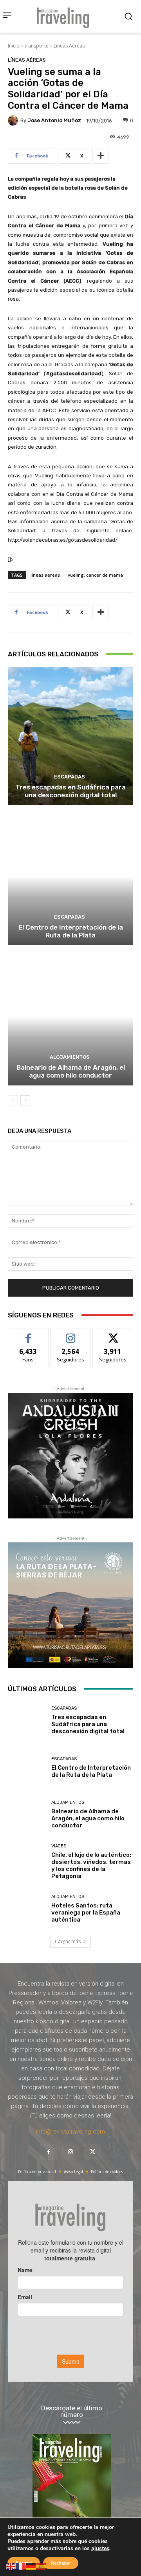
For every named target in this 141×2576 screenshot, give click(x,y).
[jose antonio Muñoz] (14, 121)
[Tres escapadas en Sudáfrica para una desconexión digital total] (70, 736)
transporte (37, 46)
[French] (21, 2566)
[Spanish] (42, 2566)
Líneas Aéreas (69, 46)
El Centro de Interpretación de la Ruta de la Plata (71, 931)
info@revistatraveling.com (70, 2132)
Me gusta (28, 1334)
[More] (101, 156)
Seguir (71, 1334)
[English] (11, 2566)
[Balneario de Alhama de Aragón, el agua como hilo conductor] (70, 1016)
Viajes (59, 1846)
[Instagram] (70, 2152)
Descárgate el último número (72, 2412)
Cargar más (68, 1941)
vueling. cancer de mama (95, 575)
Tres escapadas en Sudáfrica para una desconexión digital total (70, 791)
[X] (92, 2152)
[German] (31, 2566)
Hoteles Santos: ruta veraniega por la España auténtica (86, 1913)
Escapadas (70, 777)
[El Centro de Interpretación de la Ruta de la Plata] (70, 876)
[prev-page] (13, 1100)
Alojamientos (70, 1057)
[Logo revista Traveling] (65, 16)
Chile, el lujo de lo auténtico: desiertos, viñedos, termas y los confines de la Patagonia (91, 1865)
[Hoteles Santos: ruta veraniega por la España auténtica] (27, 1909)
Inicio (14, 46)
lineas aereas (45, 575)
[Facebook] (49, 2152)
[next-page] (25, 1100)
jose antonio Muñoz (54, 120)
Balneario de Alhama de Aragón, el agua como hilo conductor (71, 1071)
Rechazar (61, 2563)
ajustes (100, 2549)
